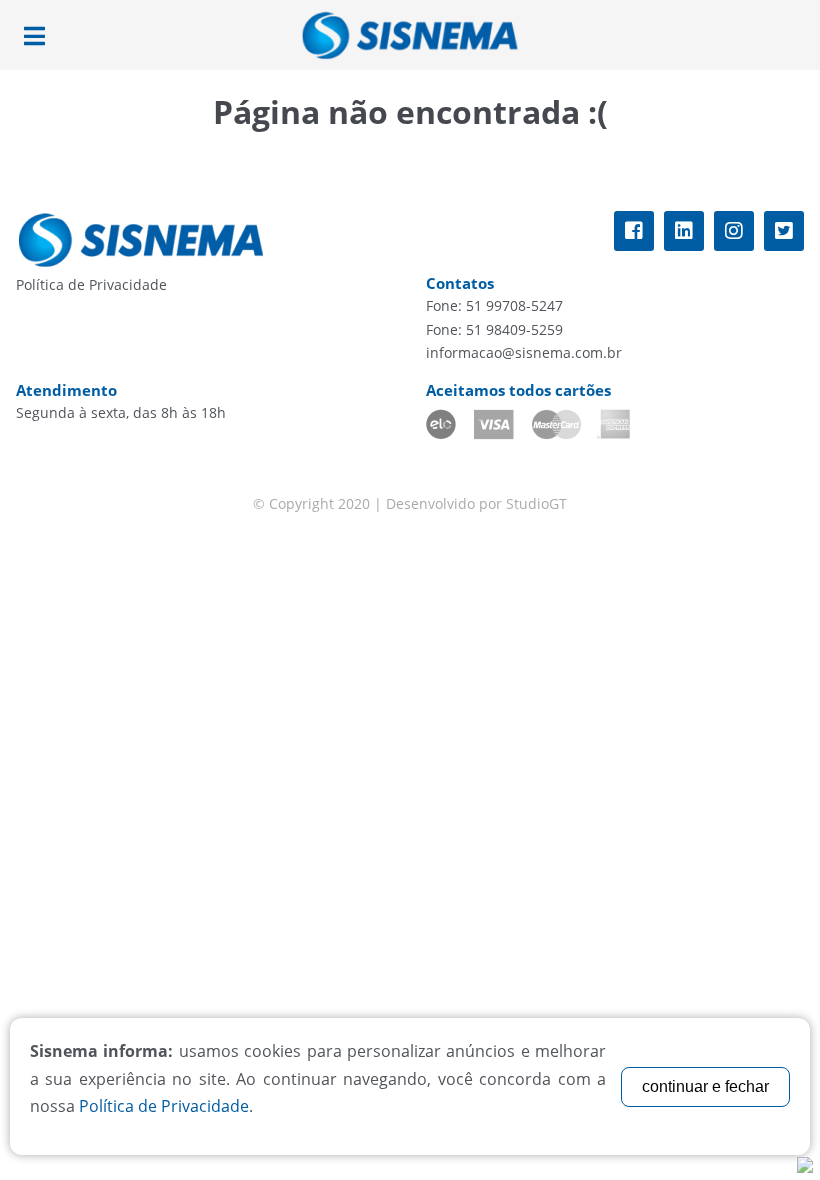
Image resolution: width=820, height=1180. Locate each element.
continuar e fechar (705, 1086)
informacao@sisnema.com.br (524, 352)
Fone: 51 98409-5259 (494, 329)
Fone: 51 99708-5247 (494, 305)
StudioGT (536, 503)
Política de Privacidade (91, 284)
